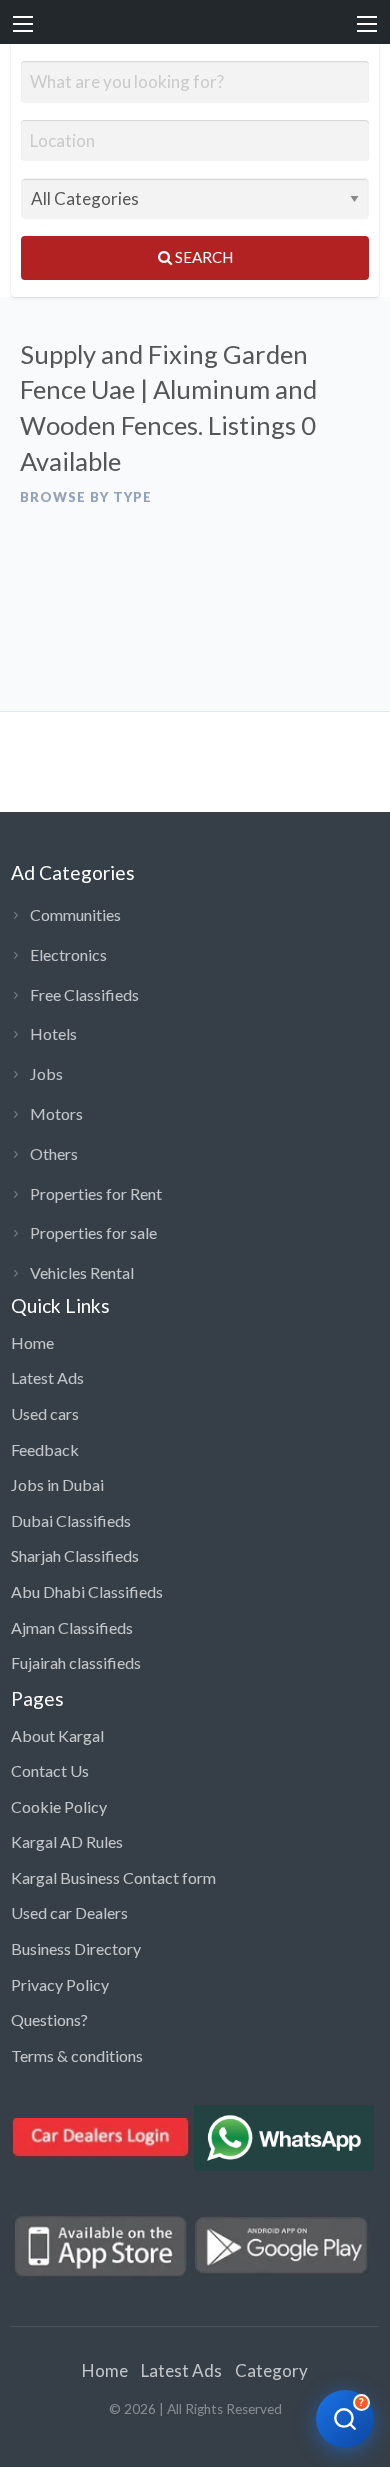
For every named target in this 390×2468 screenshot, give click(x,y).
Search (202, 257)
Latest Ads (47, 1377)
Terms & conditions (77, 2055)
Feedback (45, 1449)
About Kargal (57, 1735)
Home (32, 1342)
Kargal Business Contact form (113, 1877)
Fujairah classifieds (76, 1662)
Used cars (45, 1413)
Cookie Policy (59, 1806)
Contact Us (50, 1770)
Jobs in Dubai (57, 1484)
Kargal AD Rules (67, 1841)
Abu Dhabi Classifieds (87, 1591)
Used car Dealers (69, 1912)
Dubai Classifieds (71, 1520)
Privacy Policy (60, 1984)
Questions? (49, 2019)
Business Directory (76, 1948)
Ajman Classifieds (72, 1627)
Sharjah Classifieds (75, 1555)
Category (271, 2370)
